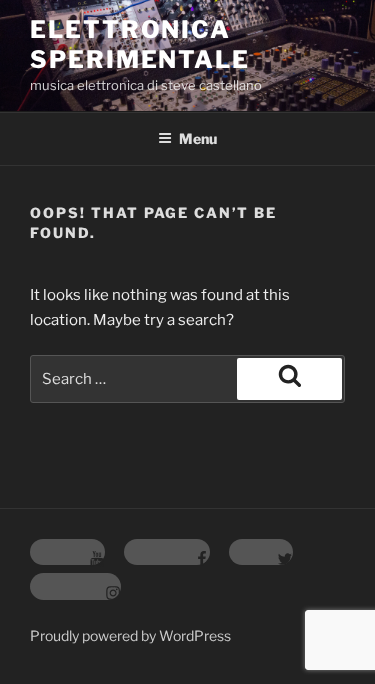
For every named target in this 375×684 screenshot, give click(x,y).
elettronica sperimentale (140, 44)
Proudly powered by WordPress (130, 635)
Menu (198, 138)
